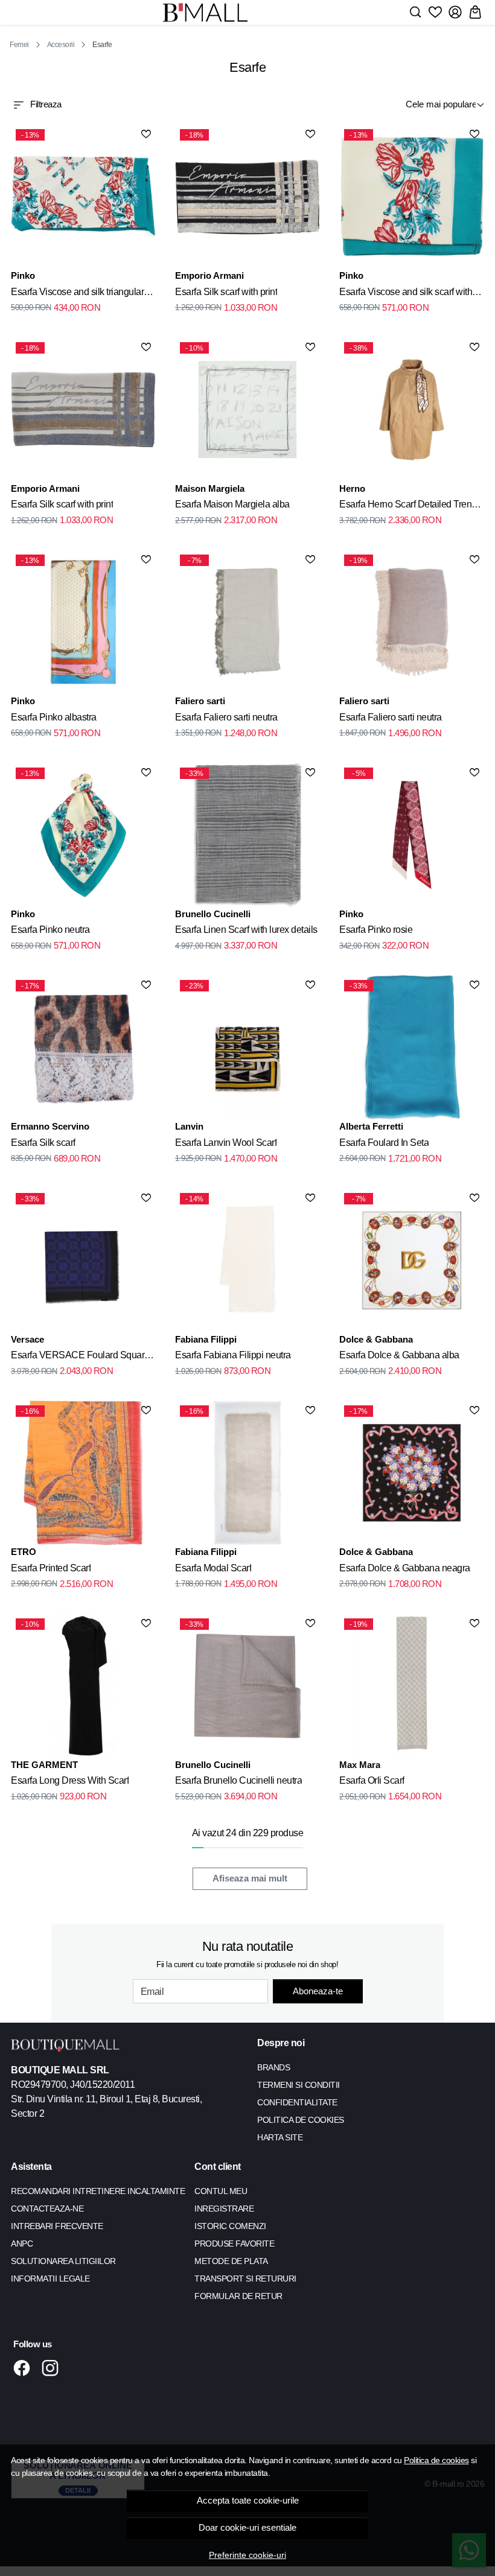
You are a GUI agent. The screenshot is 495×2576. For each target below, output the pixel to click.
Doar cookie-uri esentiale (247, 2528)
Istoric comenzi (230, 2226)
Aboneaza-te (318, 1991)
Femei (19, 45)
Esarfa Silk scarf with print (226, 292)
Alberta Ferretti (371, 1126)
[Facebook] (25, 2368)
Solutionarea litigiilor (63, 2261)
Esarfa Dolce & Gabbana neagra (405, 1568)
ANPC (22, 2244)
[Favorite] (435, 12)
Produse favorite (234, 2244)
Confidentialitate (297, 2102)
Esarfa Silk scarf (43, 1143)
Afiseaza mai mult (250, 1878)
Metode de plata (231, 2261)
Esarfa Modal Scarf (213, 1568)
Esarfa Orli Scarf (372, 1780)
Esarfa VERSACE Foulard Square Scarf (80, 1357)
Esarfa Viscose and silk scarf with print (406, 294)
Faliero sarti (200, 701)
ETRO (24, 1552)
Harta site (280, 2137)
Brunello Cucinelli (213, 914)
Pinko (23, 275)
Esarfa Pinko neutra (50, 930)
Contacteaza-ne (47, 2209)
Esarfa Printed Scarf (51, 1568)
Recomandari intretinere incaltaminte (98, 2191)
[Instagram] (53, 2368)
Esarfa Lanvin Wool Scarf (226, 1143)
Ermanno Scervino (50, 1126)
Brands (273, 2067)
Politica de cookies (436, 2460)
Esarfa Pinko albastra (54, 717)
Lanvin (189, 1126)
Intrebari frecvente (57, 2226)
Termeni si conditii (299, 2085)
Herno (352, 488)
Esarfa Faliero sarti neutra (226, 717)
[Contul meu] (455, 12)
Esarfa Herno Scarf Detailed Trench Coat (410, 506)
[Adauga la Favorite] (146, 134)
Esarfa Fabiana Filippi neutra (233, 1355)
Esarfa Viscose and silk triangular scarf (77, 294)
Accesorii (61, 45)
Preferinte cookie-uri (247, 2555)
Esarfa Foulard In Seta (384, 1143)
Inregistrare (224, 2209)
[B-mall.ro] (205, 12)
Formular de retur (238, 2296)
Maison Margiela (210, 488)
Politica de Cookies (301, 2120)
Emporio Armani (209, 275)
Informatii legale (50, 2279)
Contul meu (221, 2191)
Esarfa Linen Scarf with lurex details (246, 930)
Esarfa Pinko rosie (376, 930)
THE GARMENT (44, 1765)
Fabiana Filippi (206, 1339)
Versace (27, 1339)
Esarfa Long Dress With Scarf (70, 1780)
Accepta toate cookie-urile (248, 2501)
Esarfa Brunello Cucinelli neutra (238, 1780)
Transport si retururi (245, 2279)
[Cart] (475, 12)
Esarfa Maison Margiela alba (232, 504)
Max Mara (360, 1765)
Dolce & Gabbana (376, 1339)
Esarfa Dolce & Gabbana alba (399, 1355)
